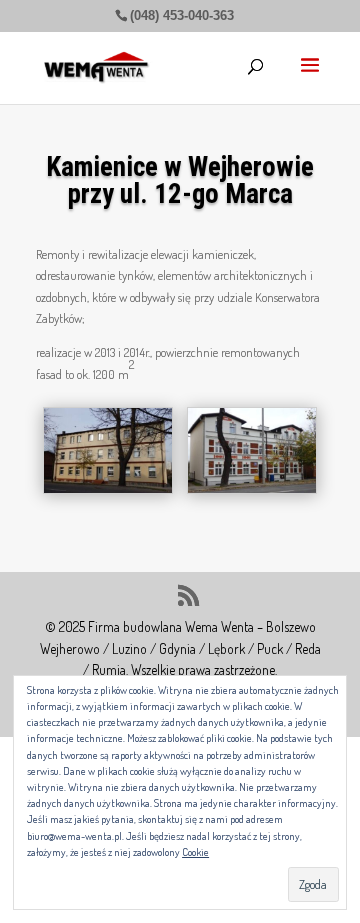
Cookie (195, 852)
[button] (108, 450)
